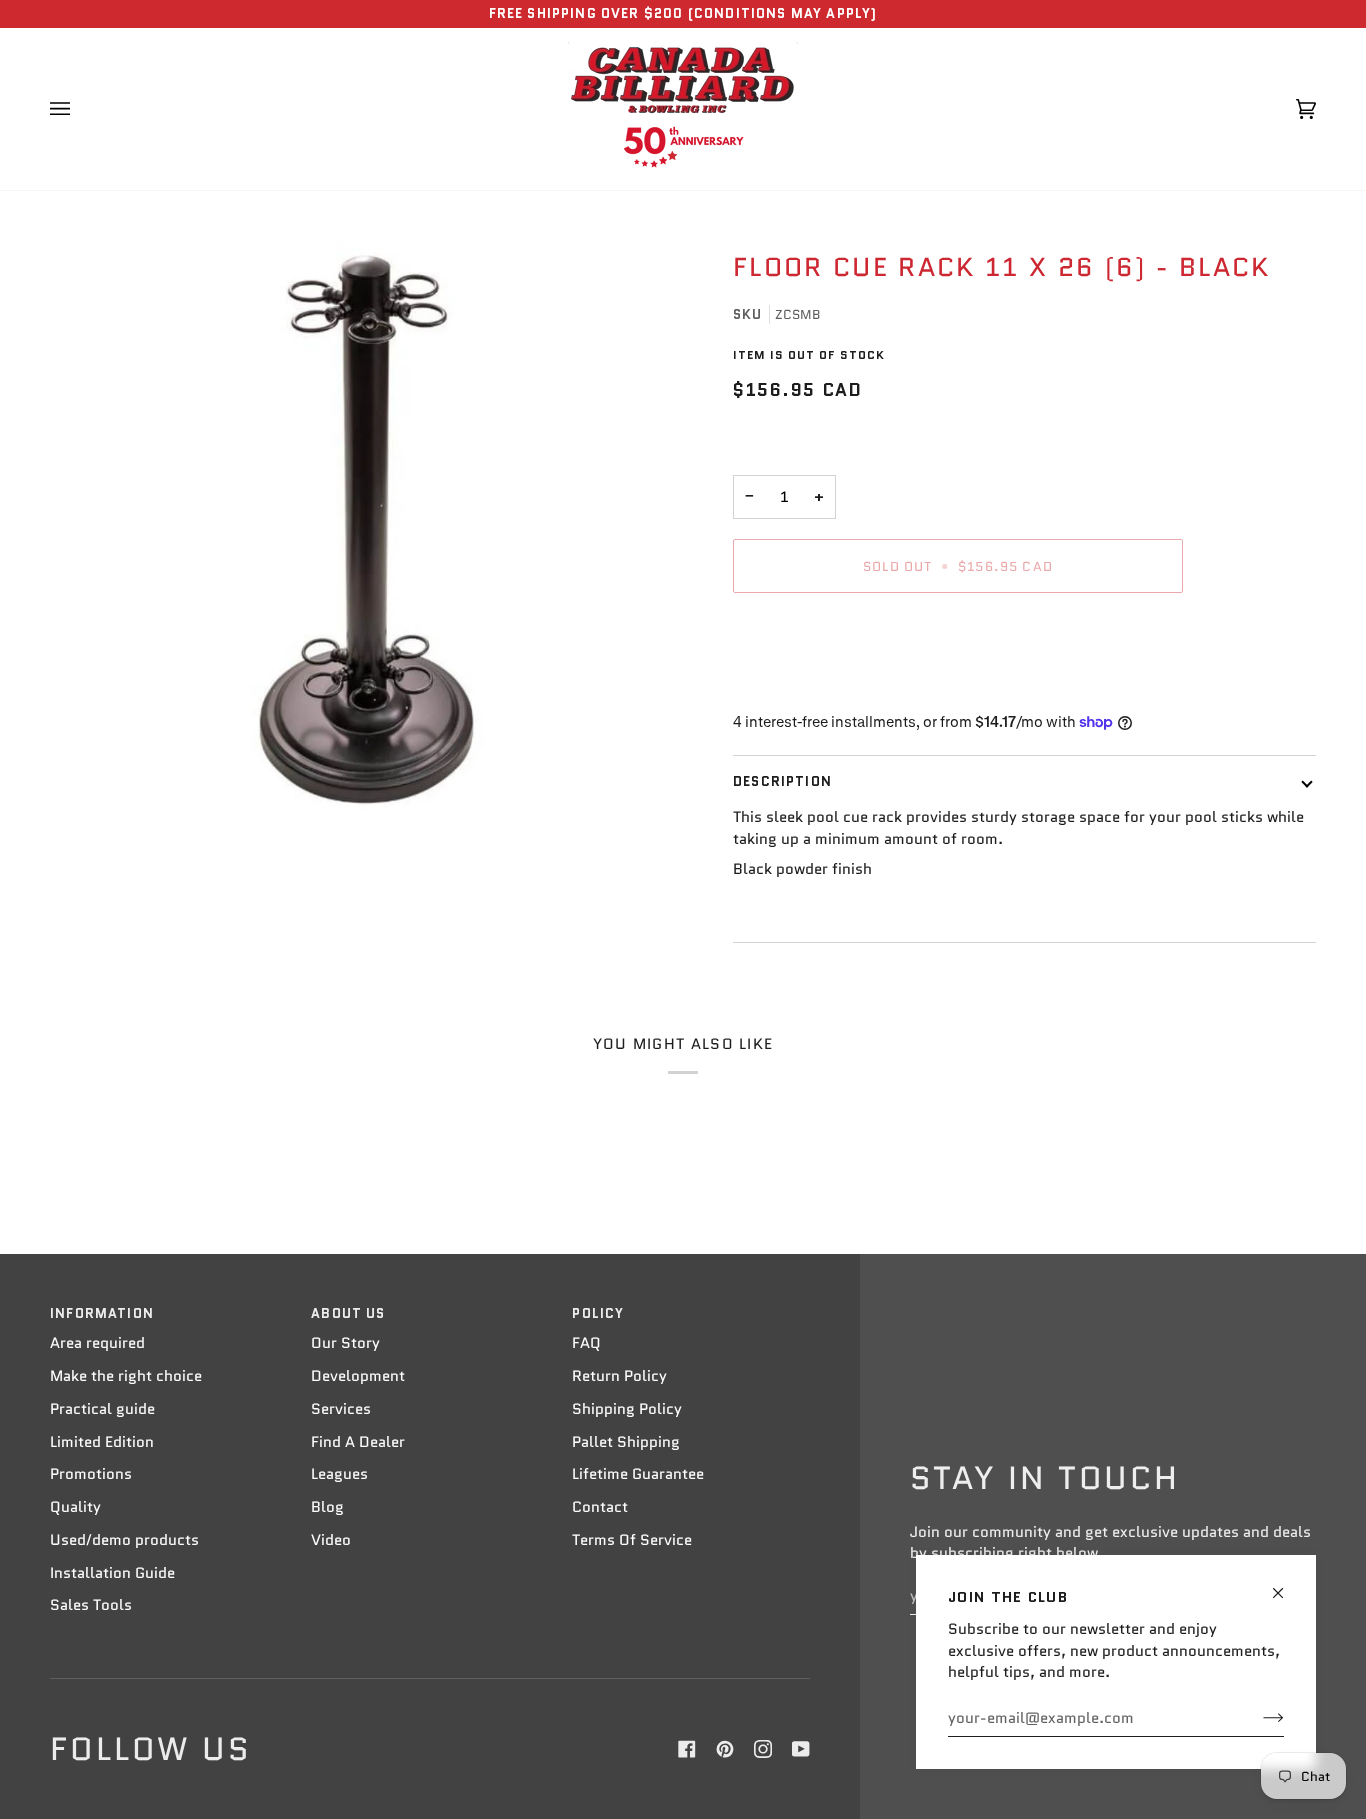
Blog (327, 1507)
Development (358, 1376)
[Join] (1257, 1718)
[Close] (1286, 1584)
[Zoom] (366, 529)
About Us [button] (348, 1313)
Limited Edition (102, 1442)
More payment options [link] (812, 687)
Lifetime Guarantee (638, 1474)
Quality (75, 1507)
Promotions (91, 1474)
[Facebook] (687, 1749)
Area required (97, 1343)
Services (341, 1409)
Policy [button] (598, 1313)
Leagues (339, 1474)
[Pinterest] (725, 1749)
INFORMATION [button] (102, 1313)
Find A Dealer (358, 1442)
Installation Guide (112, 1573)
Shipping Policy (627, 1409)
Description (782, 781)
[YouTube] (801, 1749)
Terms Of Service (632, 1540)
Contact (600, 1507)
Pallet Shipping (626, 1442)
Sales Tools (91, 1605)
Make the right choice (126, 1376)
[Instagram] (763, 1749)
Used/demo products (124, 1540)
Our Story (345, 1343)
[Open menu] (80, 109)
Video (331, 1540)
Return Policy (619, 1376)
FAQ (586, 1343)
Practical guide (102, 1409)
